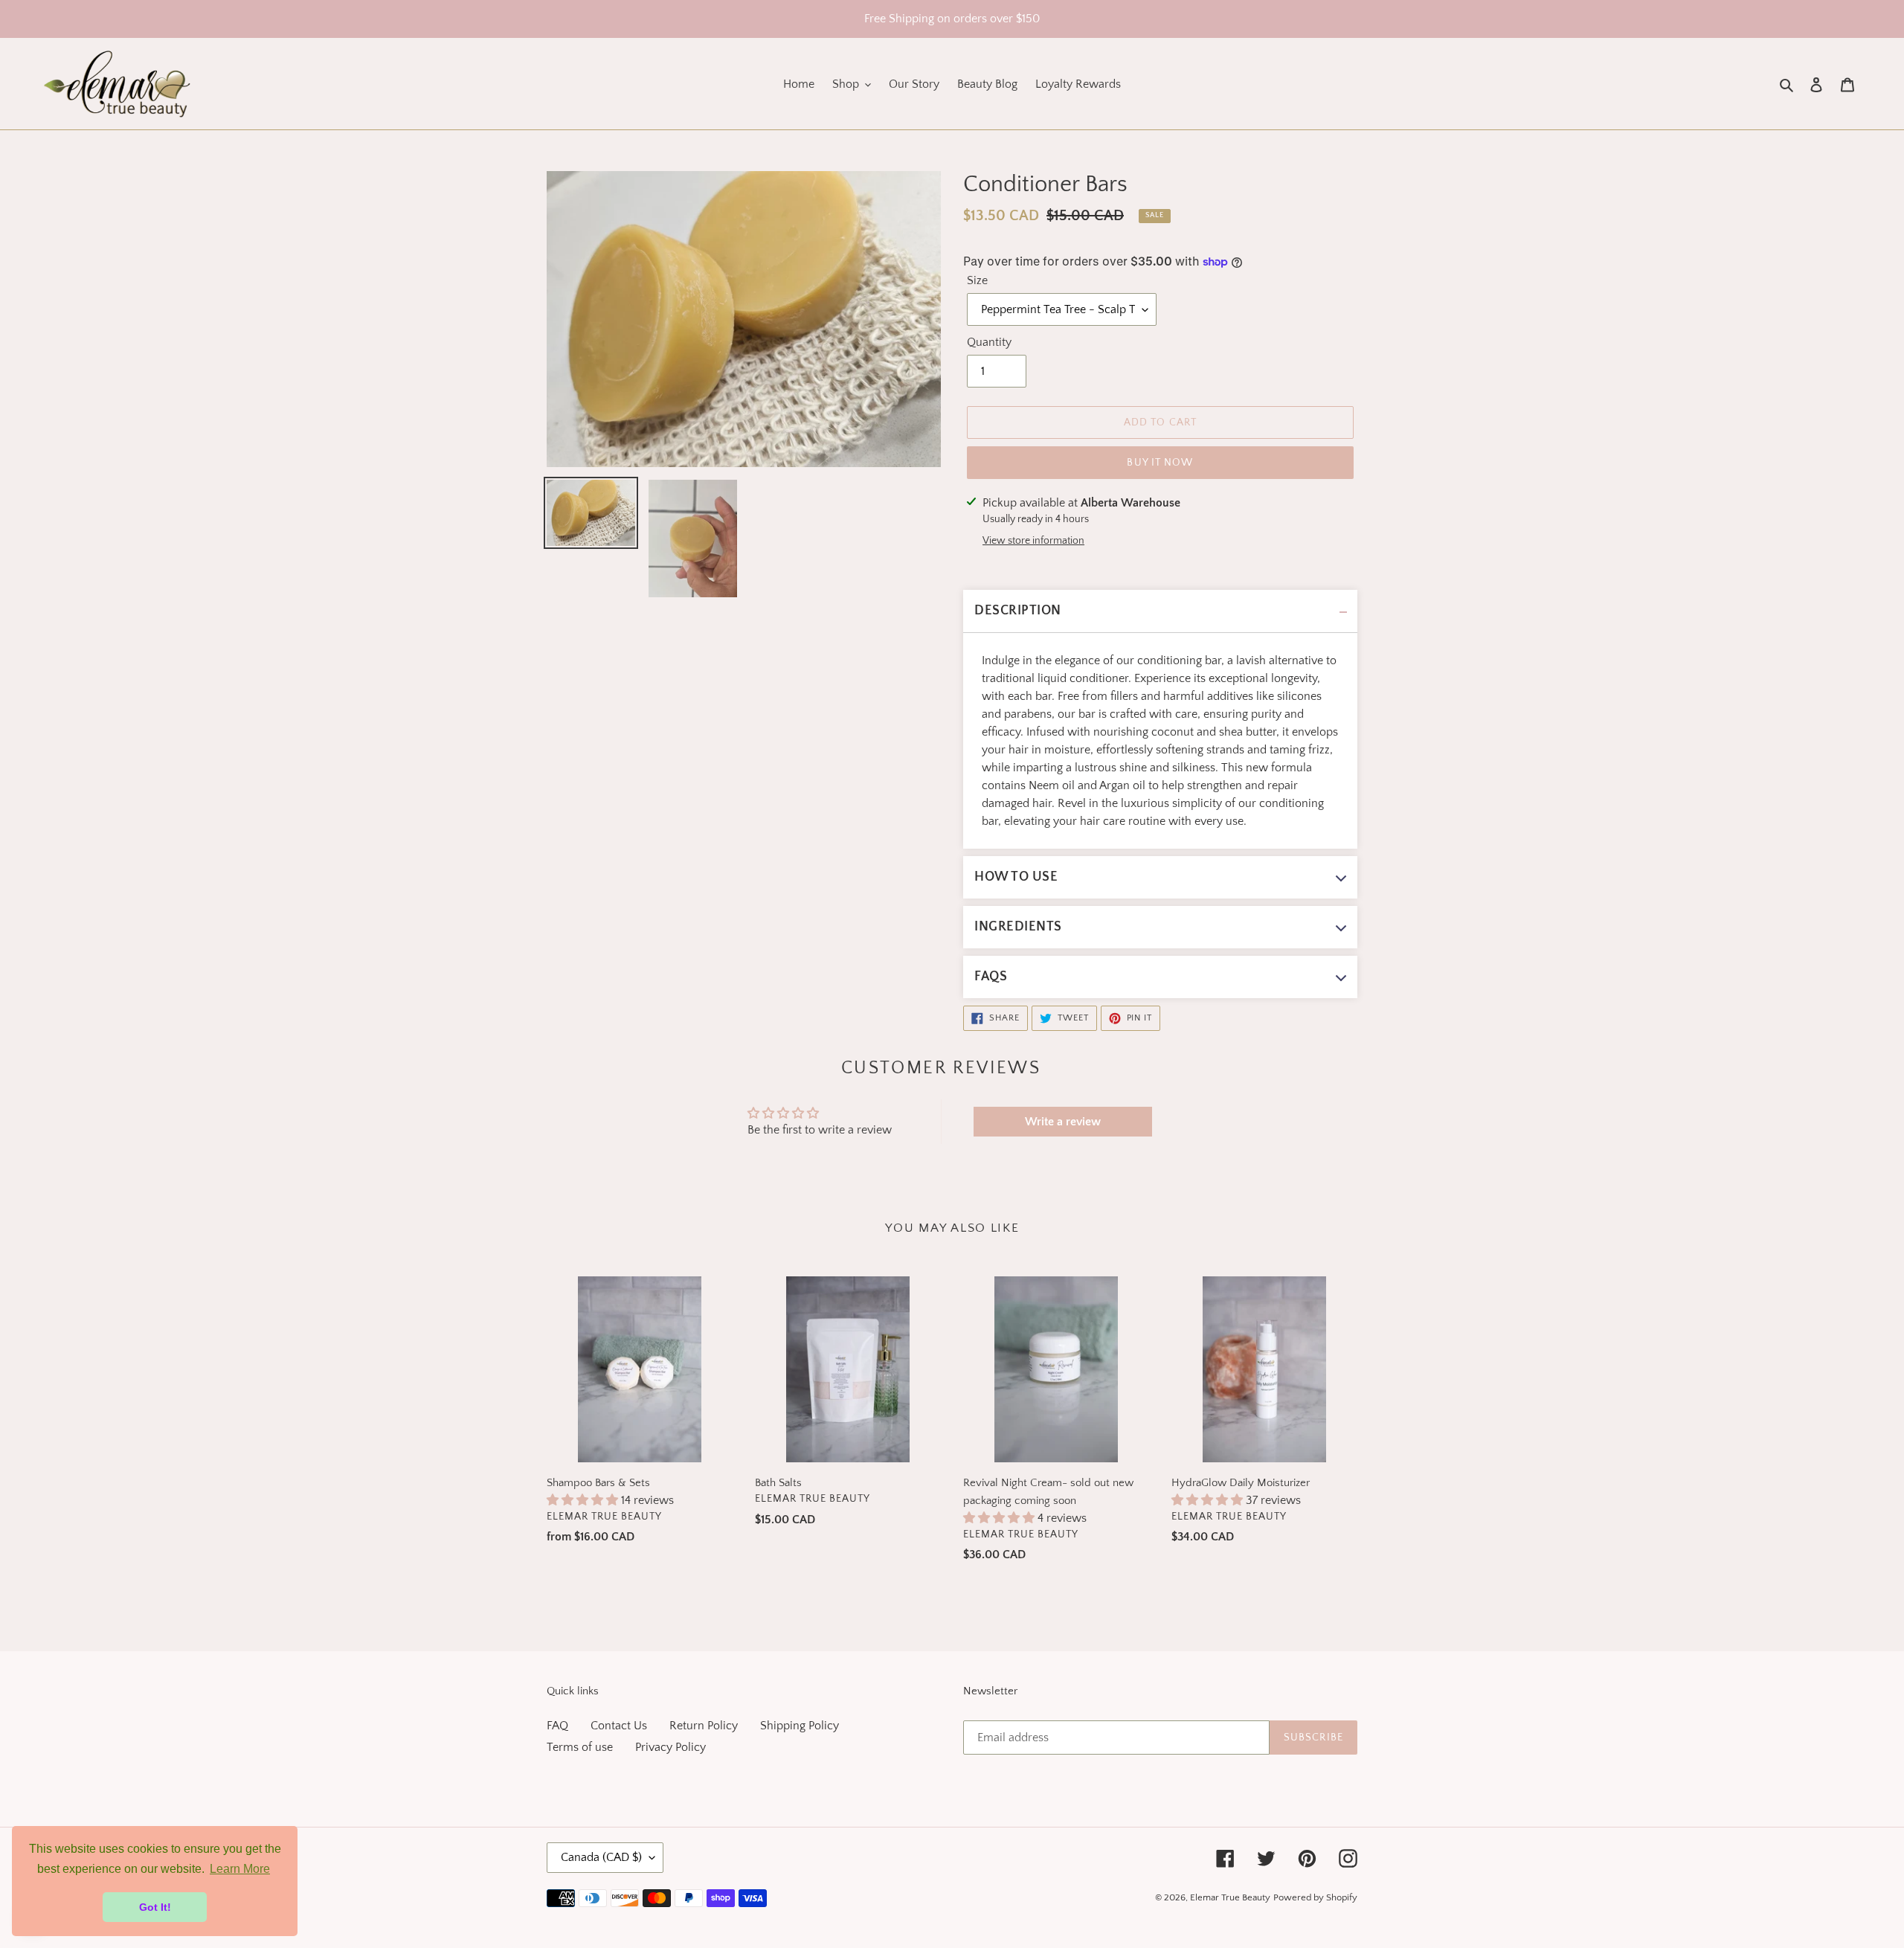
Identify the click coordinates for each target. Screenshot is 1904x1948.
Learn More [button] (240, 1869)
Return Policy (704, 1726)
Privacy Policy (670, 1747)
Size (977, 280)
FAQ (557, 1726)
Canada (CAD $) (601, 1857)
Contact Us (619, 1726)
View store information (1033, 541)
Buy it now (1160, 463)
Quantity (989, 342)
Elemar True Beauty (1230, 1897)
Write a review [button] (1063, 1122)
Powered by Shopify (1315, 1897)
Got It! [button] (155, 1907)
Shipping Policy (800, 1726)
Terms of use (580, 1747)
